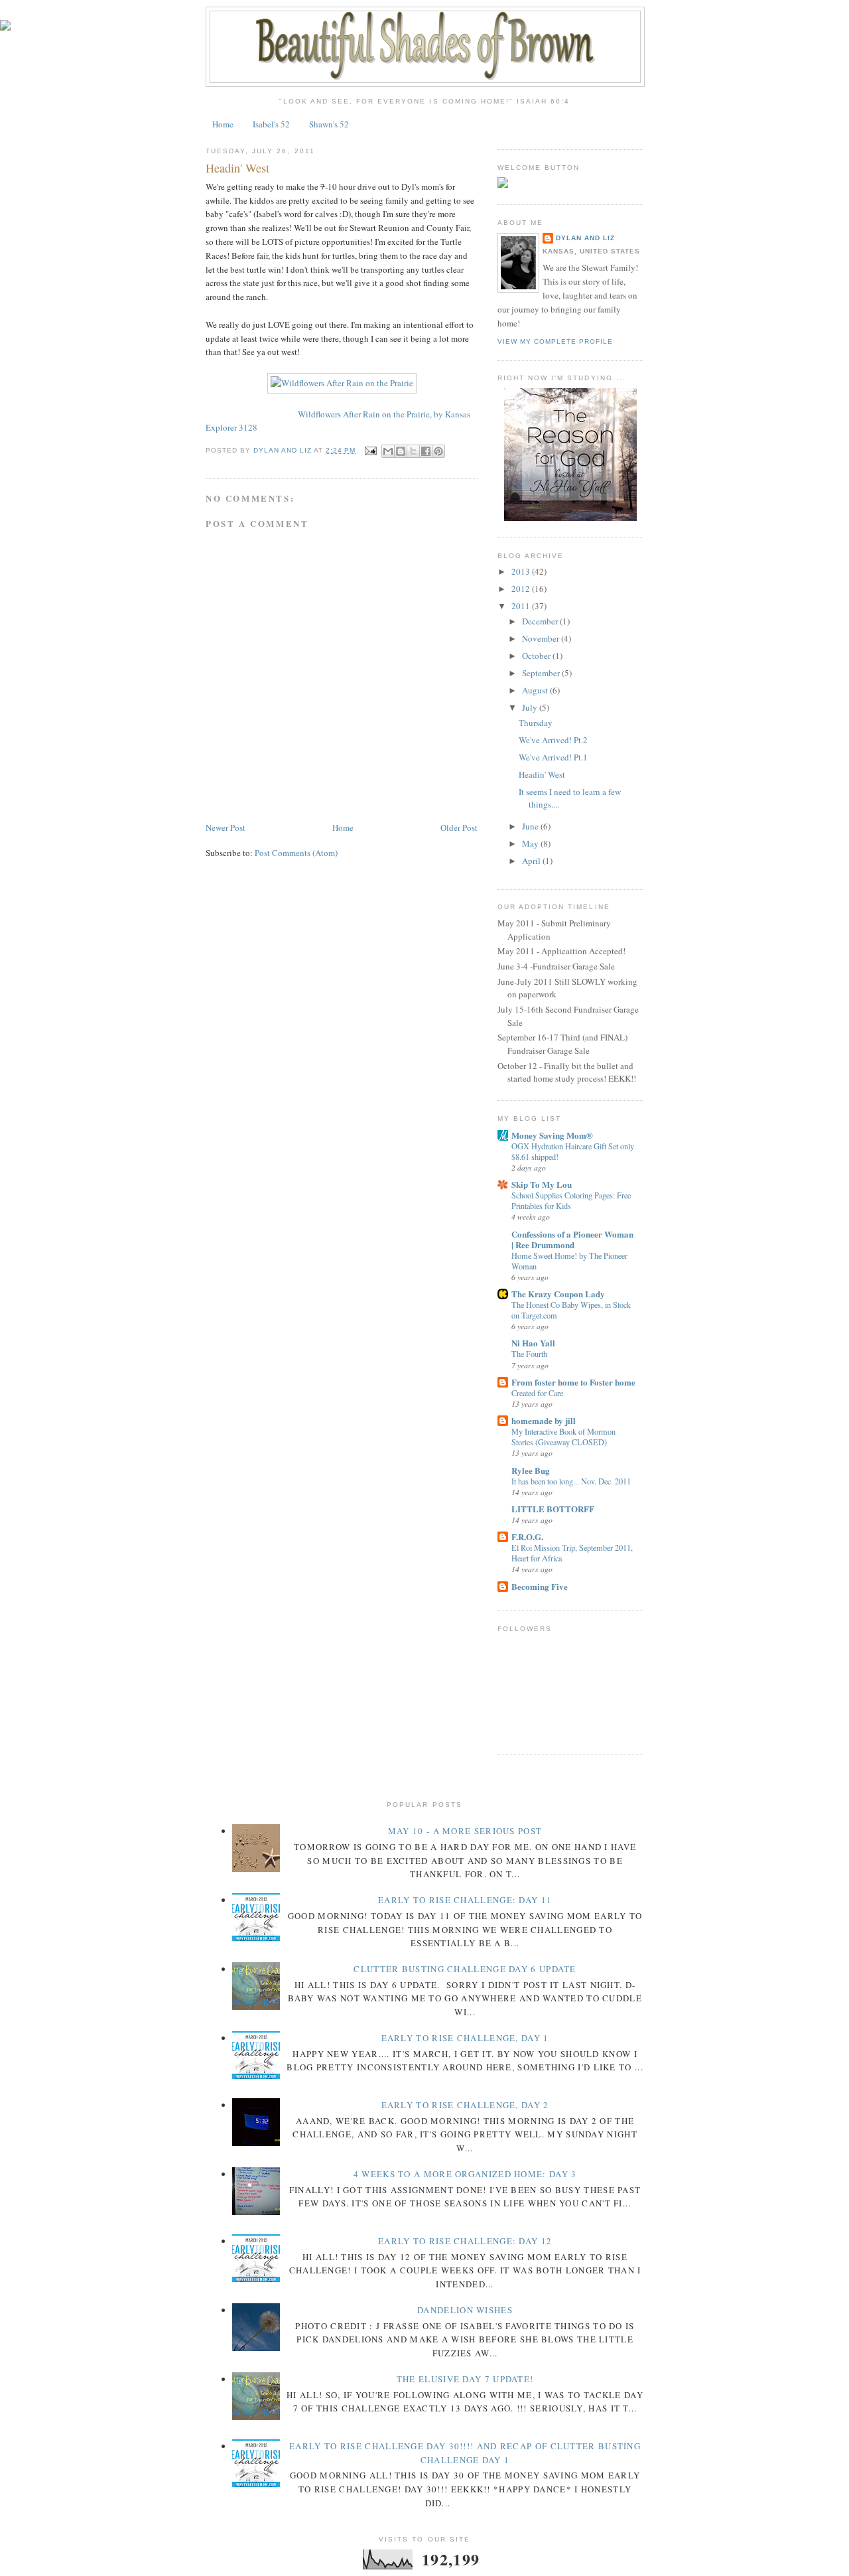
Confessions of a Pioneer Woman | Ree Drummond (572, 1239)
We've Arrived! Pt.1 (553, 757)
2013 (522, 571)
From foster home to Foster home (573, 1382)
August (536, 690)
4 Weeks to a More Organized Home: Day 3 (465, 2174)
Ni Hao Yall (533, 1343)
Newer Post (226, 827)
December (541, 621)
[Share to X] (413, 451)
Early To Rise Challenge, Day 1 (465, 2038)
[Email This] (388, 451)
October (537, 656)
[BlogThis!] (401, 451)
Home (223, 124)
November (542, 638)
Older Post (459, 827)
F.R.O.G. (527, 1537)
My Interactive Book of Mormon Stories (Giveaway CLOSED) (563, 1437)
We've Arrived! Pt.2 (553, 740)
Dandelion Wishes (465, 2310)
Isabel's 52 (271, 124)
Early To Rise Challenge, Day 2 (465, 2105)
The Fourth (529, 1354)
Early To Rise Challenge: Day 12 (465, 2241)
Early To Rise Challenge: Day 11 (465, 1900)
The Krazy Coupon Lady (558, 1294)
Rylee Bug (531, 1470)
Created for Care (537, 1393)
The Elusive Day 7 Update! (465, 2379)
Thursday (536, 723)
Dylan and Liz (585, 238)
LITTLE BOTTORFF (553, 1509)
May (531, 843)
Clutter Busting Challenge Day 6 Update (465, 1969)
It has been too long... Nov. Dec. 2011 (571, 1481)
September (542, 673)
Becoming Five (540, 1586)
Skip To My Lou (542, 1184)
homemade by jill (544, 1420)
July (531, 707)
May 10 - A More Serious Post (465, 1831)
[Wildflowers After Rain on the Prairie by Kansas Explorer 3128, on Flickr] (342, 383)
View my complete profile (555, 341)
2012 (522, 589)
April (532, 861)
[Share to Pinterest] (438, 451)
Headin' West (542, 774)
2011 (522, 606)
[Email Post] (370, 450)
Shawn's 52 (329, 124)
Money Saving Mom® (552, 1135)
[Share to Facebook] (426, 451)
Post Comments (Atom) (296, 853)
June (531, 826)
